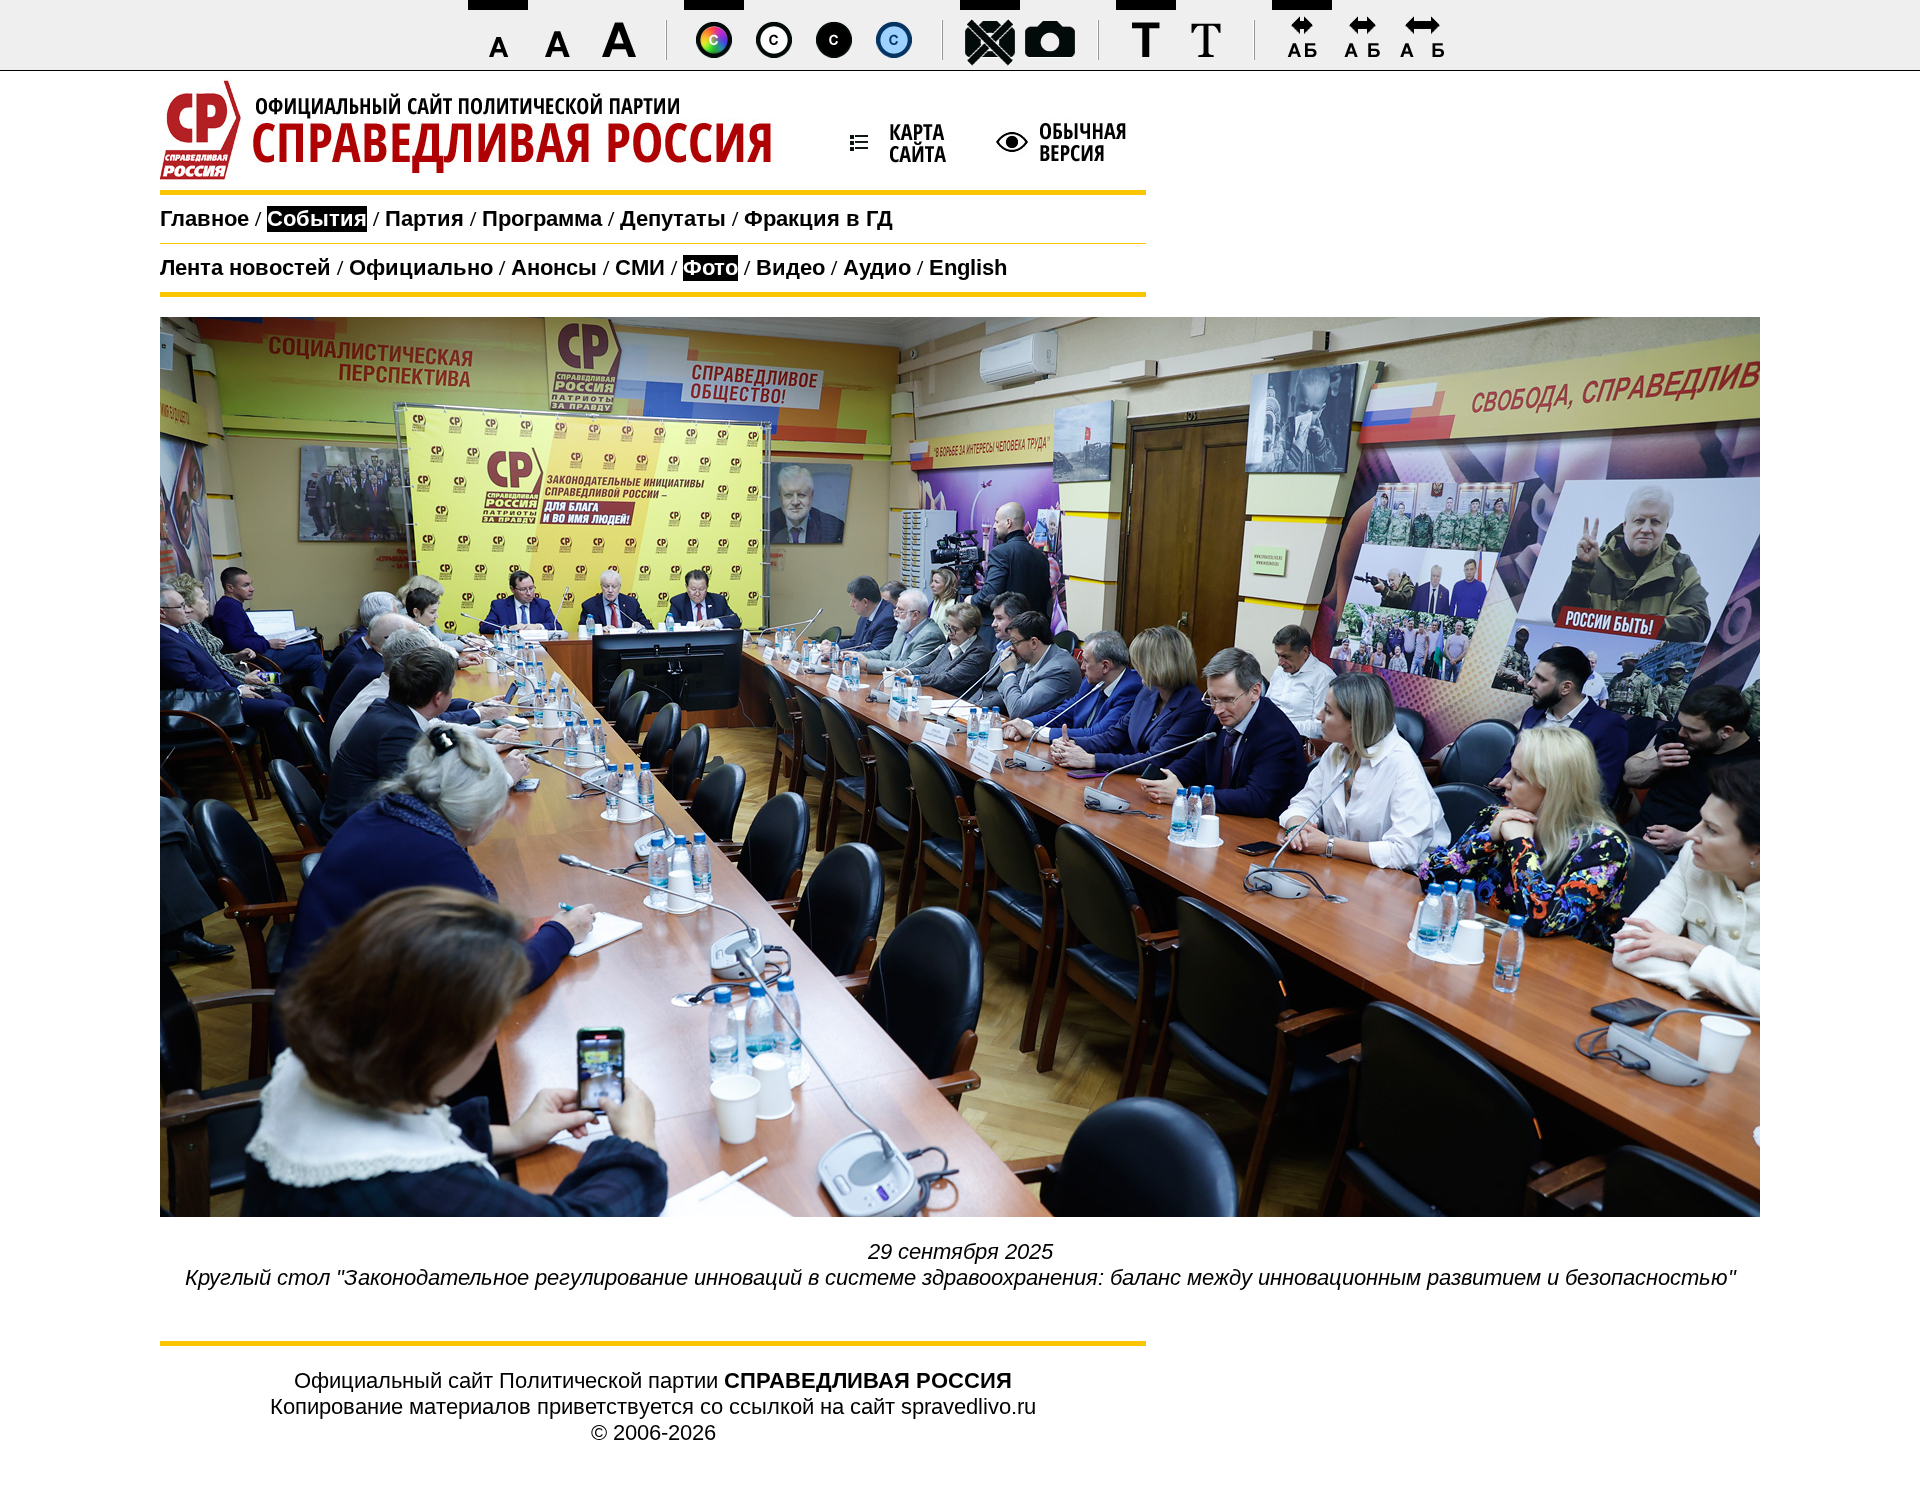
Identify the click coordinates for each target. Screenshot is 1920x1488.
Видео (790, 267)
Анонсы (554, 267)
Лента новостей (245, 267)
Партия (424, 218)
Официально (421, 267)
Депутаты (673, 218)
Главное (204, 218)
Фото (710, 267)
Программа (542, 218)
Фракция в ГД (818, 218)
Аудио (877, 267)
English (968, 267)
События (317, 218)
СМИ (640, 267)
